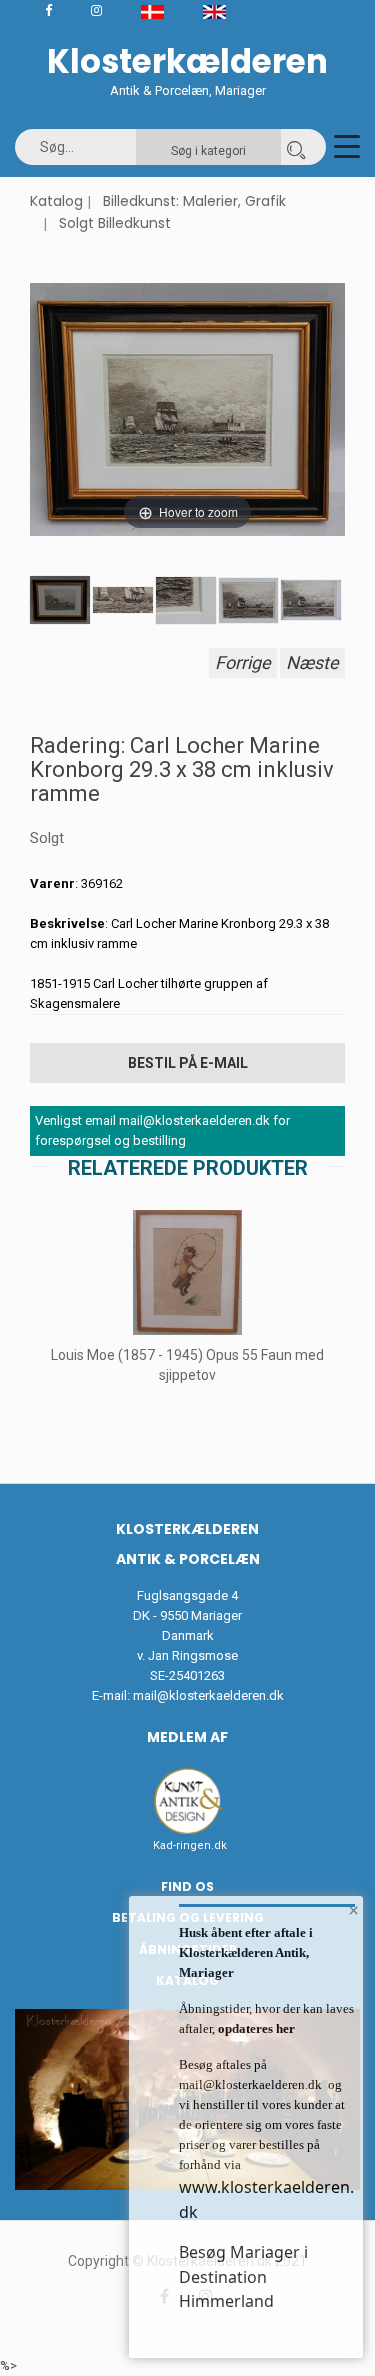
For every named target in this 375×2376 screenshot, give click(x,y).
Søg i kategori (208, 151)
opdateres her (255, 2028)
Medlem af (187, 1737)
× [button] (353, 1910)
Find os (187, 1886)
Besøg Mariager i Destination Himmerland (243, 2276)
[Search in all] (296, 147)
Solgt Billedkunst (115, 223)
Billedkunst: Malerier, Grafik (194, 201)
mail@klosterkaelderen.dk (208, 1695)
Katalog (56, 201)
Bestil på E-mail (188, 1063)
